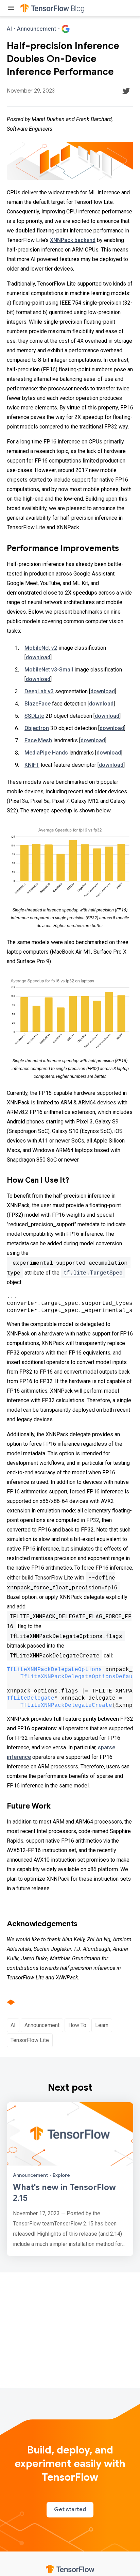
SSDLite (34, 716)
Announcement (42, 2025)
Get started (70, 2510)
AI (13, 2025)
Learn (102, 2025)
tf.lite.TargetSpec (93, 1272)
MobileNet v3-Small (49, 670)
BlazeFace (38, 704)
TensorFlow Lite (30, 2040)
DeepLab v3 (39, 691)
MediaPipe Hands (46, 753)
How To (77, 2025)
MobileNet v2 (41, 648)
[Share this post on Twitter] (126, 91)
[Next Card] (70, 2179)
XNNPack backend (73, 240)
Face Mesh (38, 740)
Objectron (37, 728)
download (38, 657)
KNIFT (32, 765)
